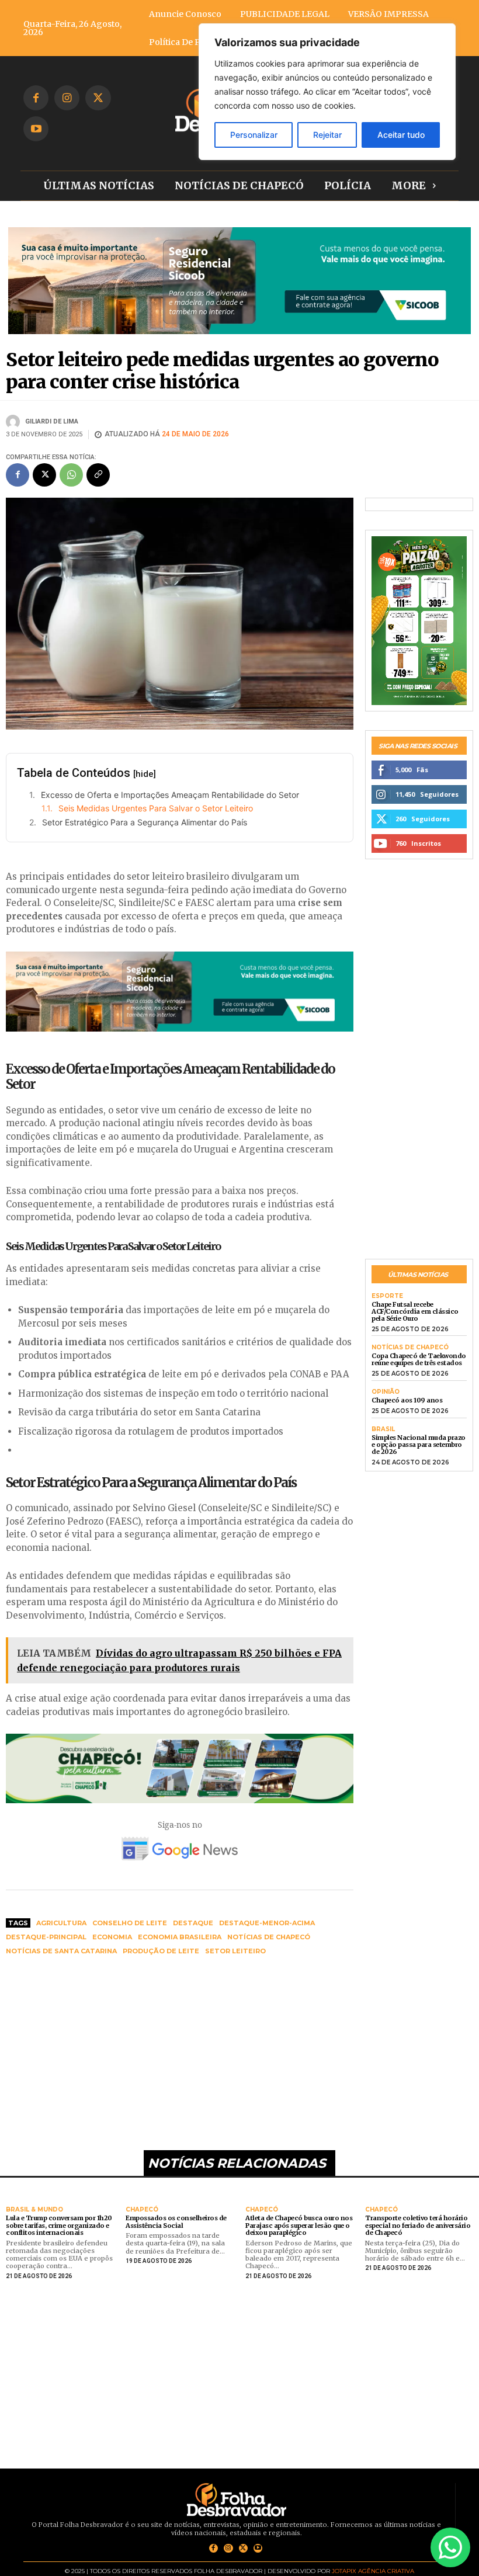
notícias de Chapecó (269, 1937)
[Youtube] (36, 129)
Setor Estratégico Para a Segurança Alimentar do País (145, 822)
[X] (98, 98)
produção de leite (161, 1951)
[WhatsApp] (71, 475)
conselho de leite (130, 1923)
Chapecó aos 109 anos (407, 1400)
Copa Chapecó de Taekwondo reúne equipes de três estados (419, 1359)
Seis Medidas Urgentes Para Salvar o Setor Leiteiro (156, 808)
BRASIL (383, 1429)
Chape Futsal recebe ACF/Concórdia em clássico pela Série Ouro (415, 1311)
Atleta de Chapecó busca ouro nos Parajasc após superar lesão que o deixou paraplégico (299, 2225)
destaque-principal (46, 1937)
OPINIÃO (386, 1392)
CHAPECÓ (142, 2210)
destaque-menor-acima (267, 1923)
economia (112, 1937)
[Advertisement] (180, 2054)
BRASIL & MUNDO (34, 2210)
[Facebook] (36, 98)
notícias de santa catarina (61, 1951)
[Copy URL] (98, 475)
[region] (327, 92)
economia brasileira (180, 1937)
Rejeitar (327, 135)
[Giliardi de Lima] (15, 422)
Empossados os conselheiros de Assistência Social (176, 2222)
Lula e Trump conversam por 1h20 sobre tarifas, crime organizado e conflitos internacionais (59, 2225)
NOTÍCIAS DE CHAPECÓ (410, 1348)
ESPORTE (387, 1296)
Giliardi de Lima (52, 421)
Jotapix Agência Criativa (373, 2571)
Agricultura (61, 1923)
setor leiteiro (235, 1951)
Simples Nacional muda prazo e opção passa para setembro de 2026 (419, 1445)
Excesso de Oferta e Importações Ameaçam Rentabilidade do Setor (170, 795)
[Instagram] (67, 98)
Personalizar (254, 135)
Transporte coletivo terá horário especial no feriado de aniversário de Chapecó (418, 2225)
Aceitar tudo (401, 135)
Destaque (193, 1923)
